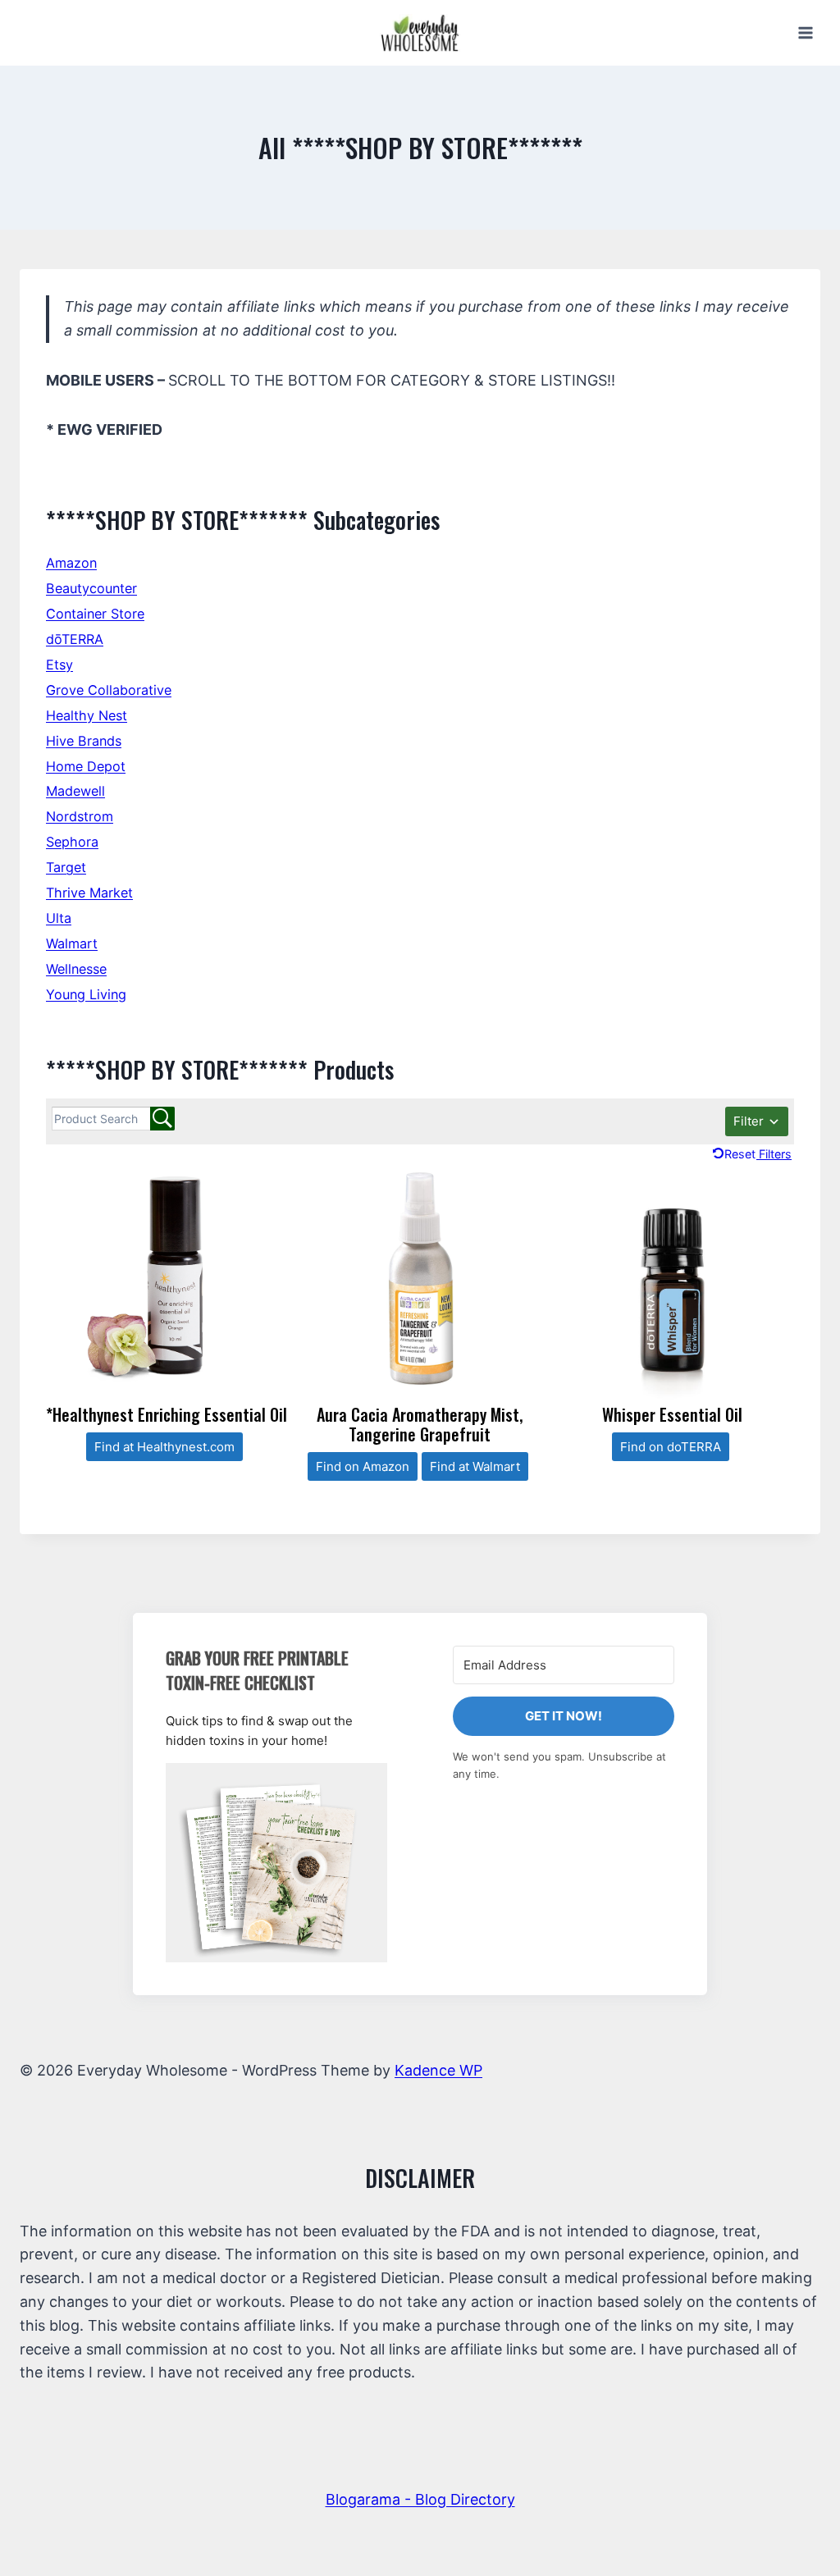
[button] (276, 1863)
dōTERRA (75, 639)
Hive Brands (84, 741)
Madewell (75, 791)
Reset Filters (758, 1154)
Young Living (86, 994)
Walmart (72, 943)
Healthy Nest (87, 715)
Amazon (71, 563)
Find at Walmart (475, 1466)
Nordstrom (80, 816)
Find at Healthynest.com (164, 1447)
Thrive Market (89, 893)
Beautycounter (91, 588)
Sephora (72, 842)
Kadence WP (438, 2070)
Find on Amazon (363, 1466)
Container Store (95, 614)
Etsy (59, 665)
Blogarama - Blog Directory (420, 2499)
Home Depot (86, 766)
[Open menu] (805, 32)
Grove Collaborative (109, 690)
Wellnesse (76, 969)
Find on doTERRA (671, 1447)
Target (66, 867)
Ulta (59, 918)
